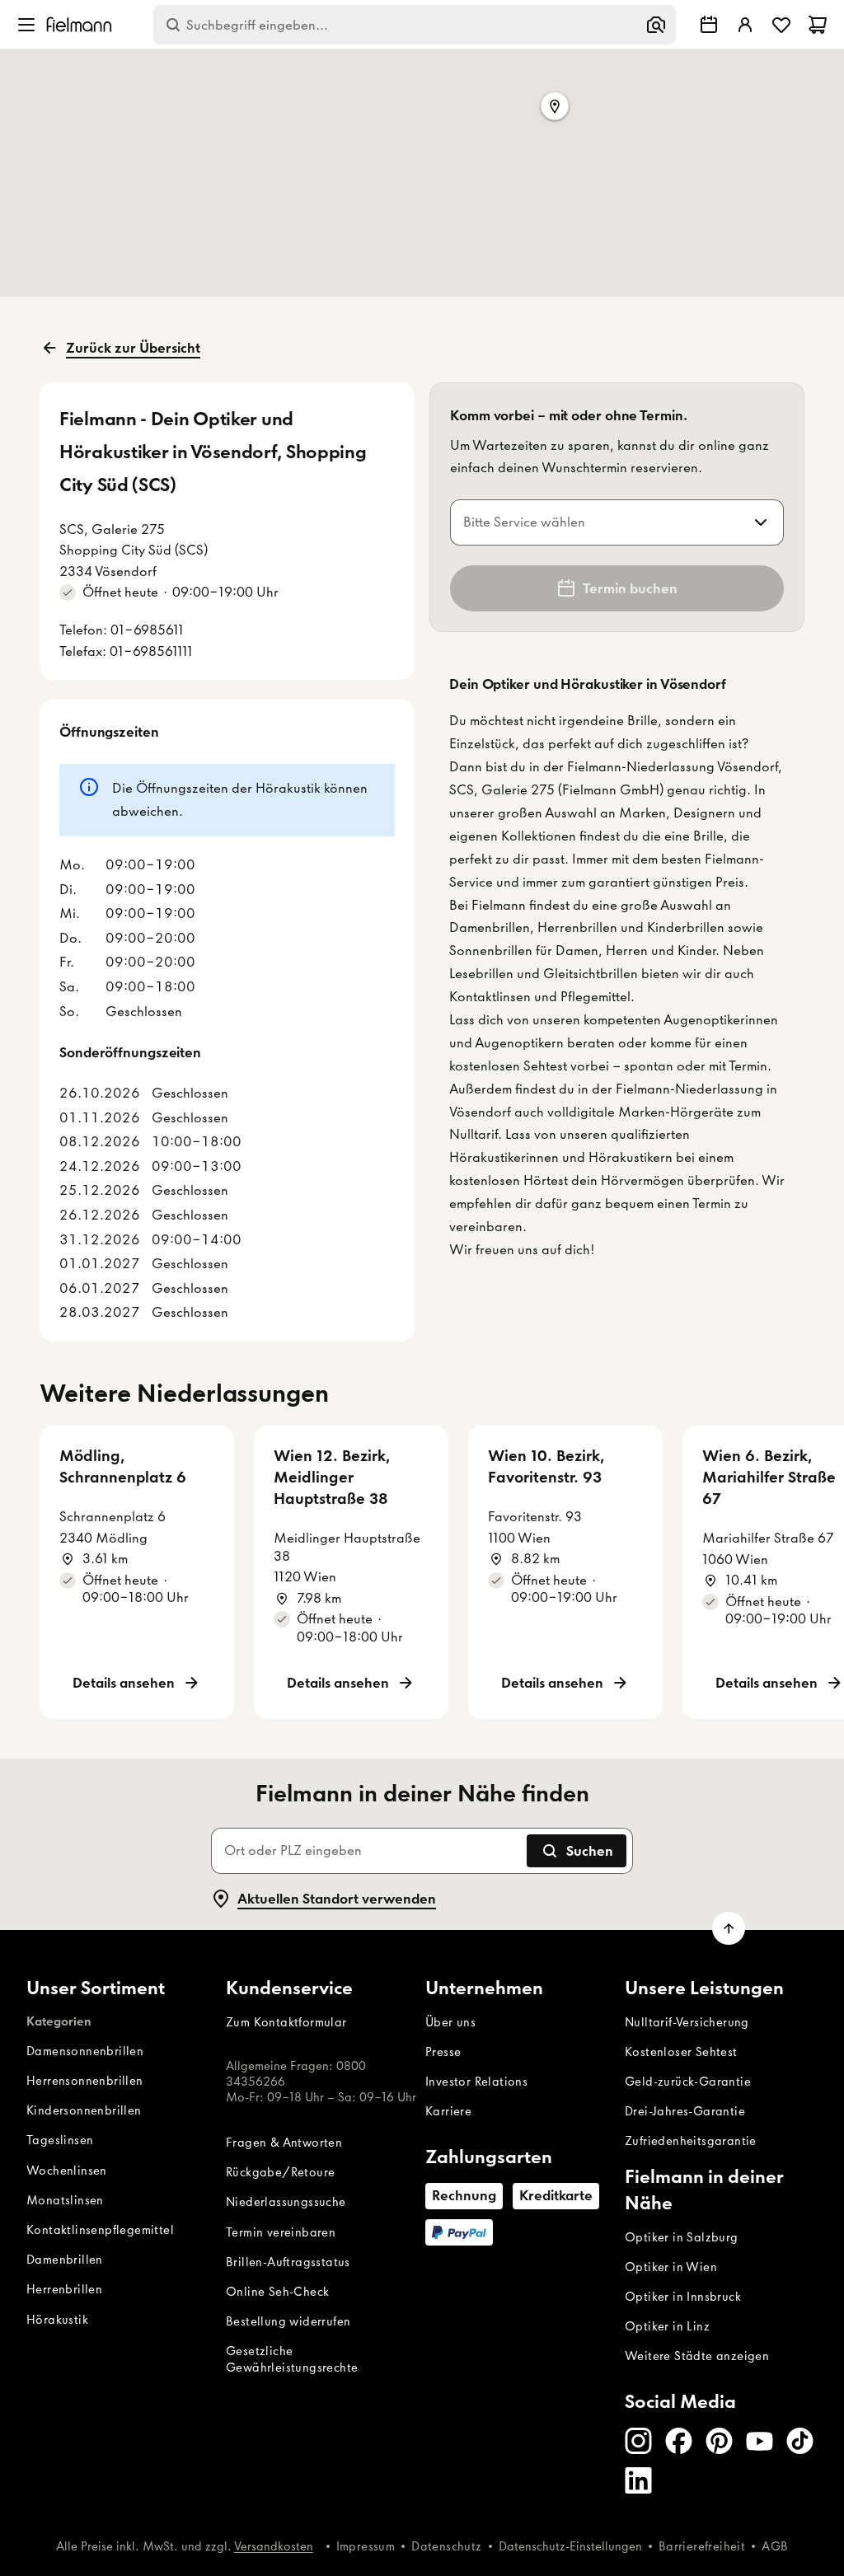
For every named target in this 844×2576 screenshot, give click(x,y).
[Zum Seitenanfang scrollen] (729, 1928)
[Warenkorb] (818, 25)
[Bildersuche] (656, 25)
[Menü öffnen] (26, 25)
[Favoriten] (781, 25)
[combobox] (597, 522)
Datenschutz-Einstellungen (570, 2546)
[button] (555, 107)
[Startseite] (79, 24)
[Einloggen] (745, 25)
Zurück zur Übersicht (133, 348)
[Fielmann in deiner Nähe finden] (709, 25)
